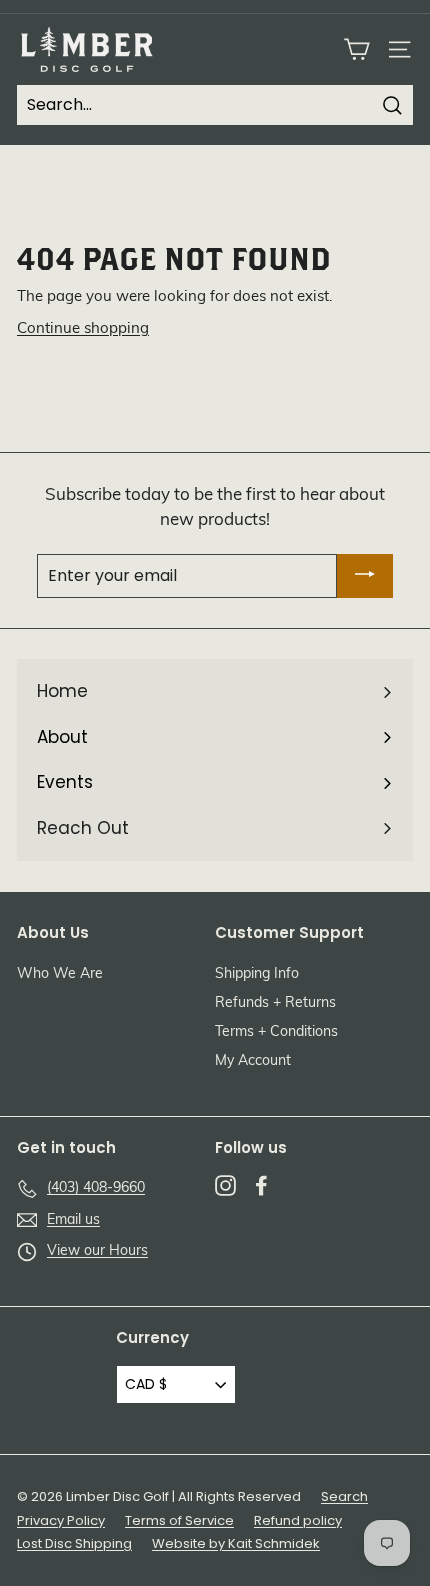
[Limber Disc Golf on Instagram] (225, 1185)
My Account (253, 1061)
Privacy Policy (61, 1520)
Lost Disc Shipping (74, 1543)
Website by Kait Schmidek (236, 1543)
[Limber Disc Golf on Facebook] (261, 1185)
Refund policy (298, 1520)
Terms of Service (179, 1520)
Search (344, 1496)
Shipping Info (257, 974)
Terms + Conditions (276, 1032)
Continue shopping (83, 329)
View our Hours (97, 1251)
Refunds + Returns (275, 1003)
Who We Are (60, 974)
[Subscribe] (365, 576)
